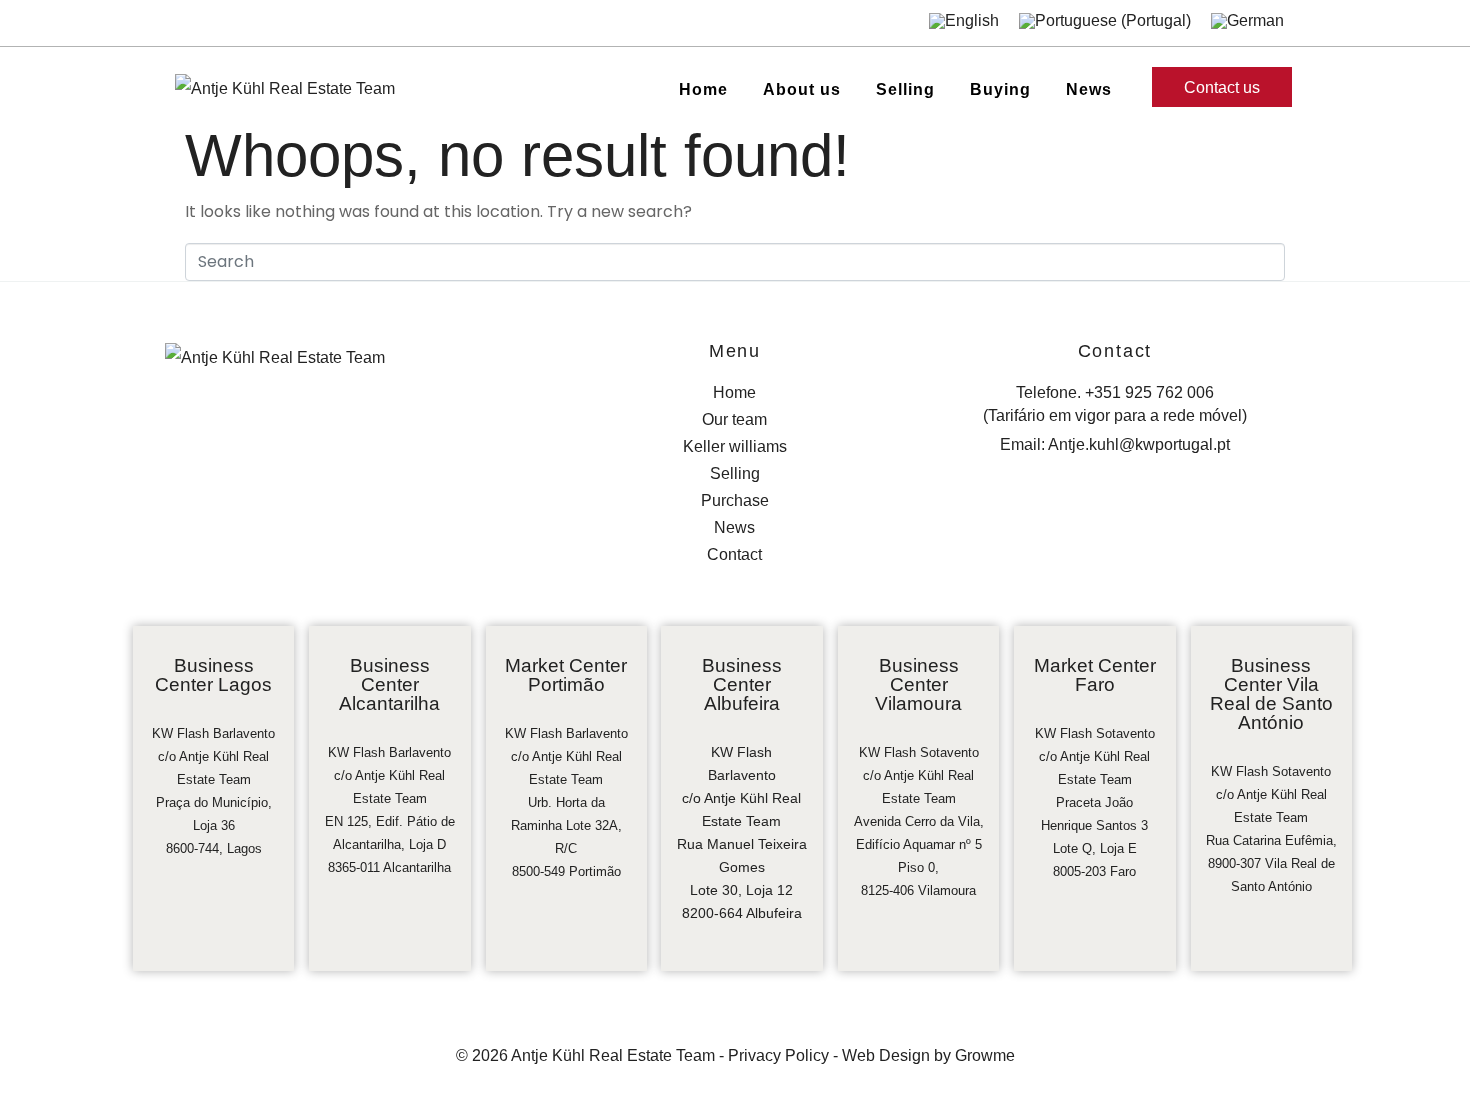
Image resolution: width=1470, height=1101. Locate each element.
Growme (985, 1055)
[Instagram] (218, 23)
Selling (905, 89)
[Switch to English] (964, 20)
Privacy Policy (778, 1055)
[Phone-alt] (344, 23)
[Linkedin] (249, 23)
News (1089, 89)
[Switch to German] (1247, 20)
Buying (1000, 89)
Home (703, 89)
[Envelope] (312, 23)
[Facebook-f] (186, 23)
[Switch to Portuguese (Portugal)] (1105, 20)
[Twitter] (281, 23)
